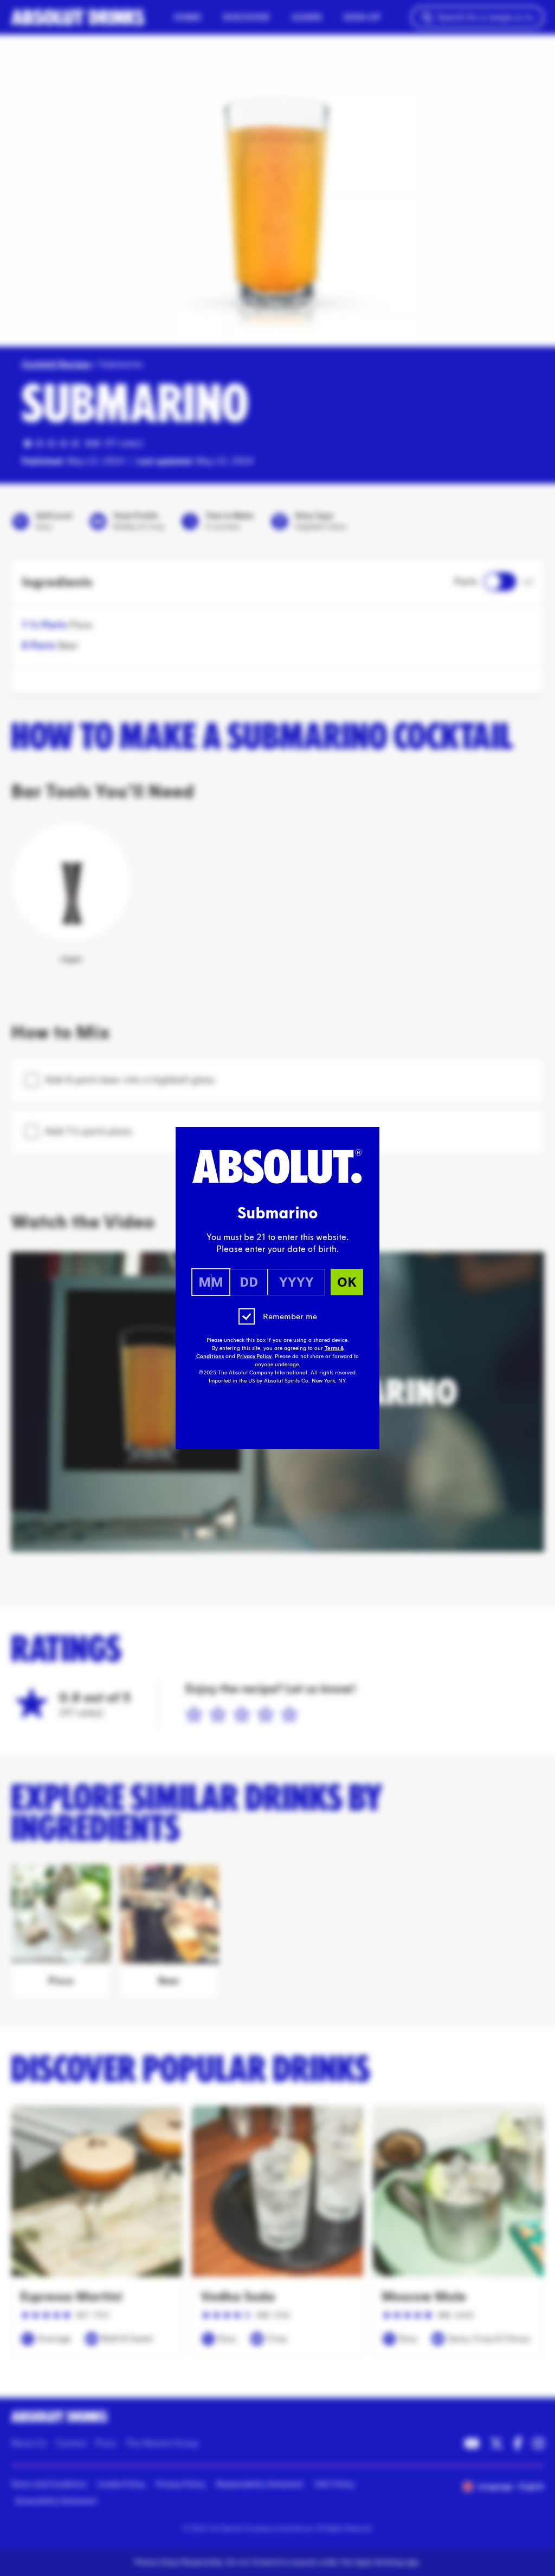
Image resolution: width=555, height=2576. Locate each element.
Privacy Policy (254, 1357)
